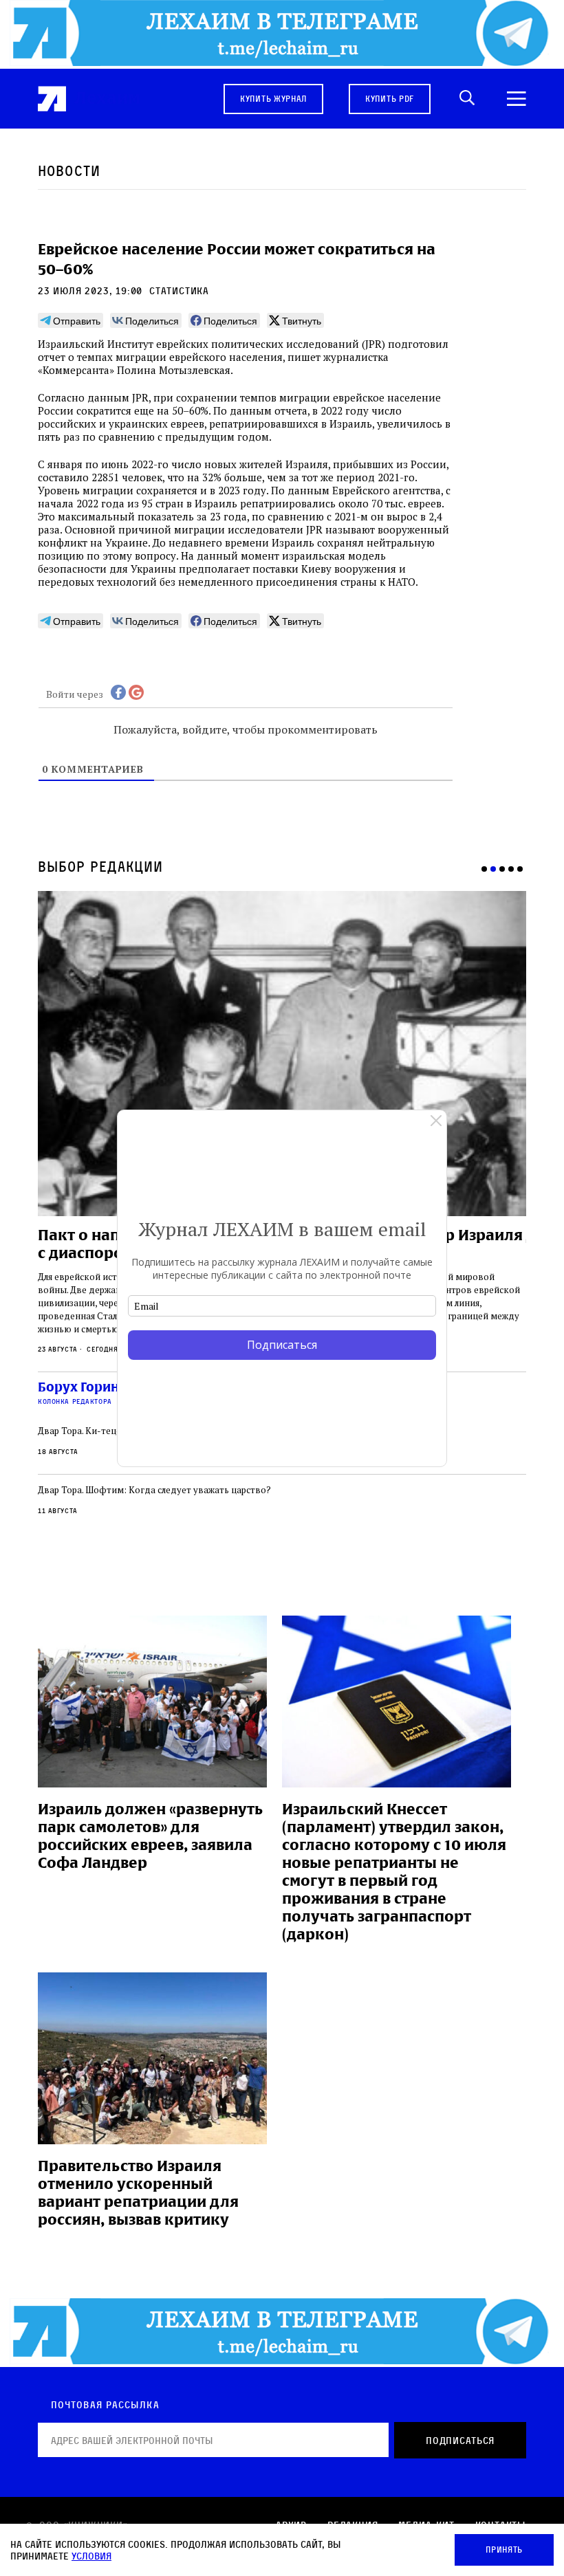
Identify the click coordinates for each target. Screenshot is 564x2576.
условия (91, 2556)
